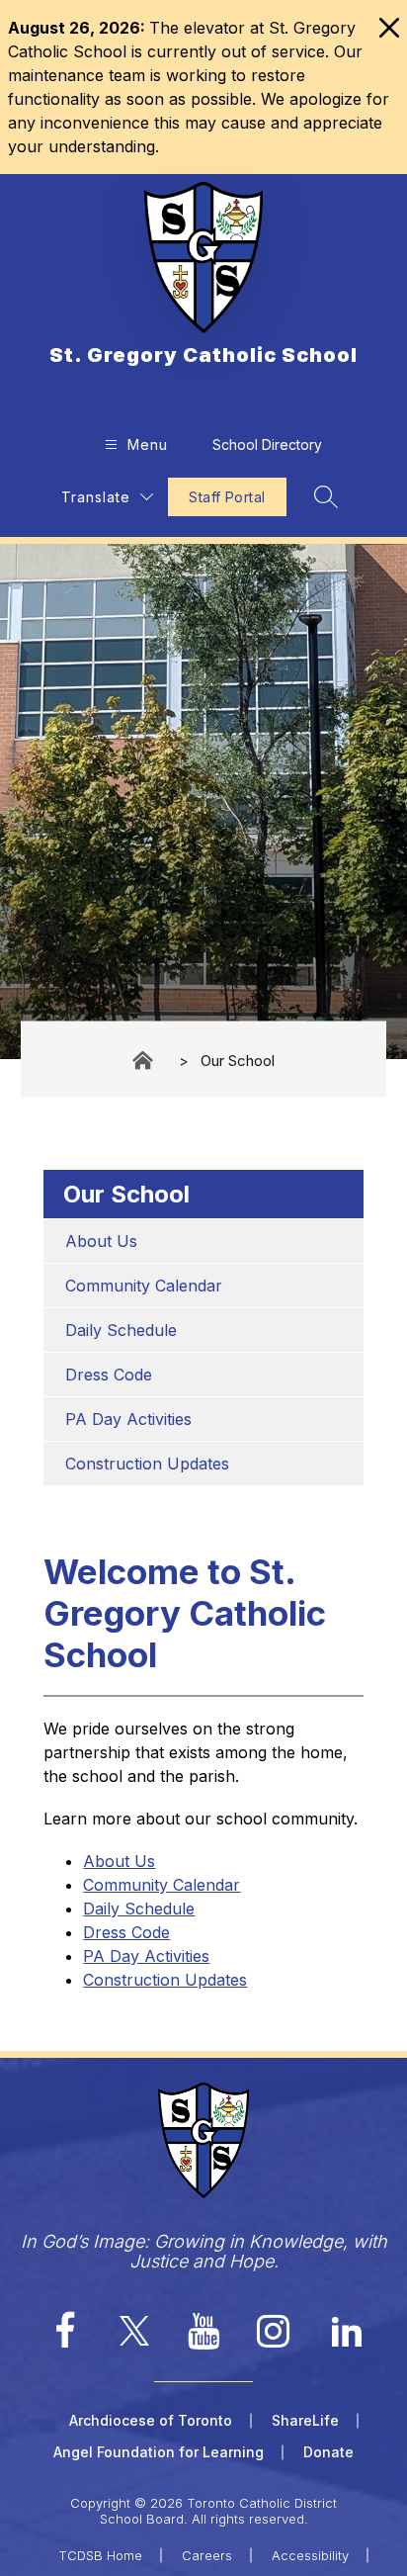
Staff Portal (227, 497)
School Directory (267, 444)
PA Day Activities (128, 1419)
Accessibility (310, 2555)
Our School (238, 1060)
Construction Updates (147, 1464)
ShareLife (305, 2420)
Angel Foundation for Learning (159, 2452)
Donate (328, 2452)
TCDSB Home (100, 2555)
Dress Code (109, 1375)
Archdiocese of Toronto (151, 2420)
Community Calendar (144, 1286)
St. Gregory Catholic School (144, 1061)
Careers (207, 2555)
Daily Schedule (121, 1330)
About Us (101, 1241)
